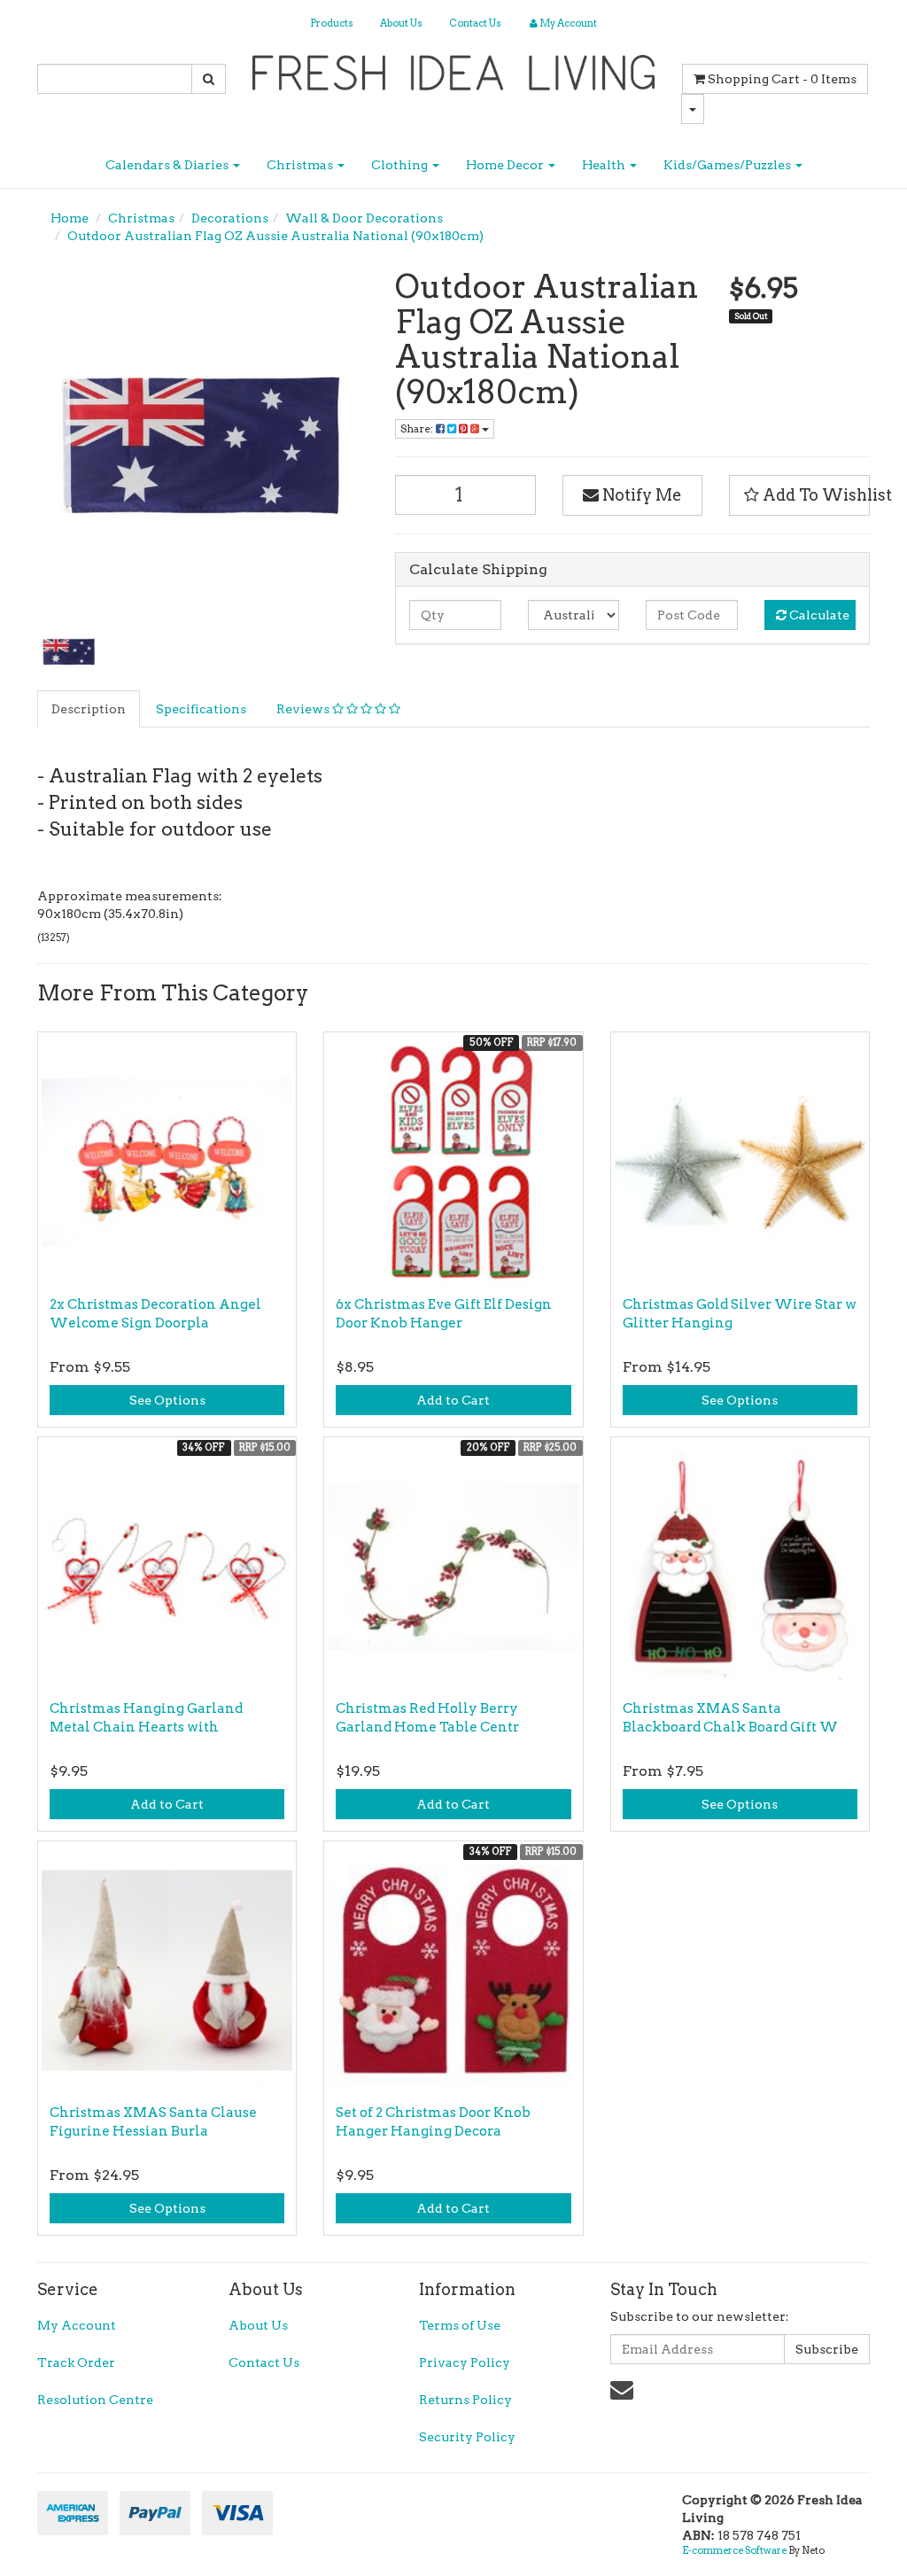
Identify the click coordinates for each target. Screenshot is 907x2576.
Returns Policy (465, 2400)
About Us (401, 23)
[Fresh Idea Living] (454, 67)
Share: (418, 428)
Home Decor (506, 165)
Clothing (401, 165)
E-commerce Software (734, 2550)
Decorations (230, 218)
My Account (77, 2325)
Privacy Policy (465, 2362)
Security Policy (467, 2437)
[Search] (209, 79)
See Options (167, 1400)
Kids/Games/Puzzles (729, 165)
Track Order (76, 2362)
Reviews (304, 709)
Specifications (201, 709)
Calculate (818, 615)
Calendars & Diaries (168, 165)
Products (332, 23)
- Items (782, 79)
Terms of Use (460, 2325)
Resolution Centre (95, 2400)
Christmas (301, 165)
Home (70, 218)
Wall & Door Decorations (364, 218)
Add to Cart (453, 1400)
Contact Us (475, 23)
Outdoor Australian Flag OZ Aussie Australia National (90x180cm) (275, 236)
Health (605, 165)
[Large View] (69, 650)
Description (89, 709)
